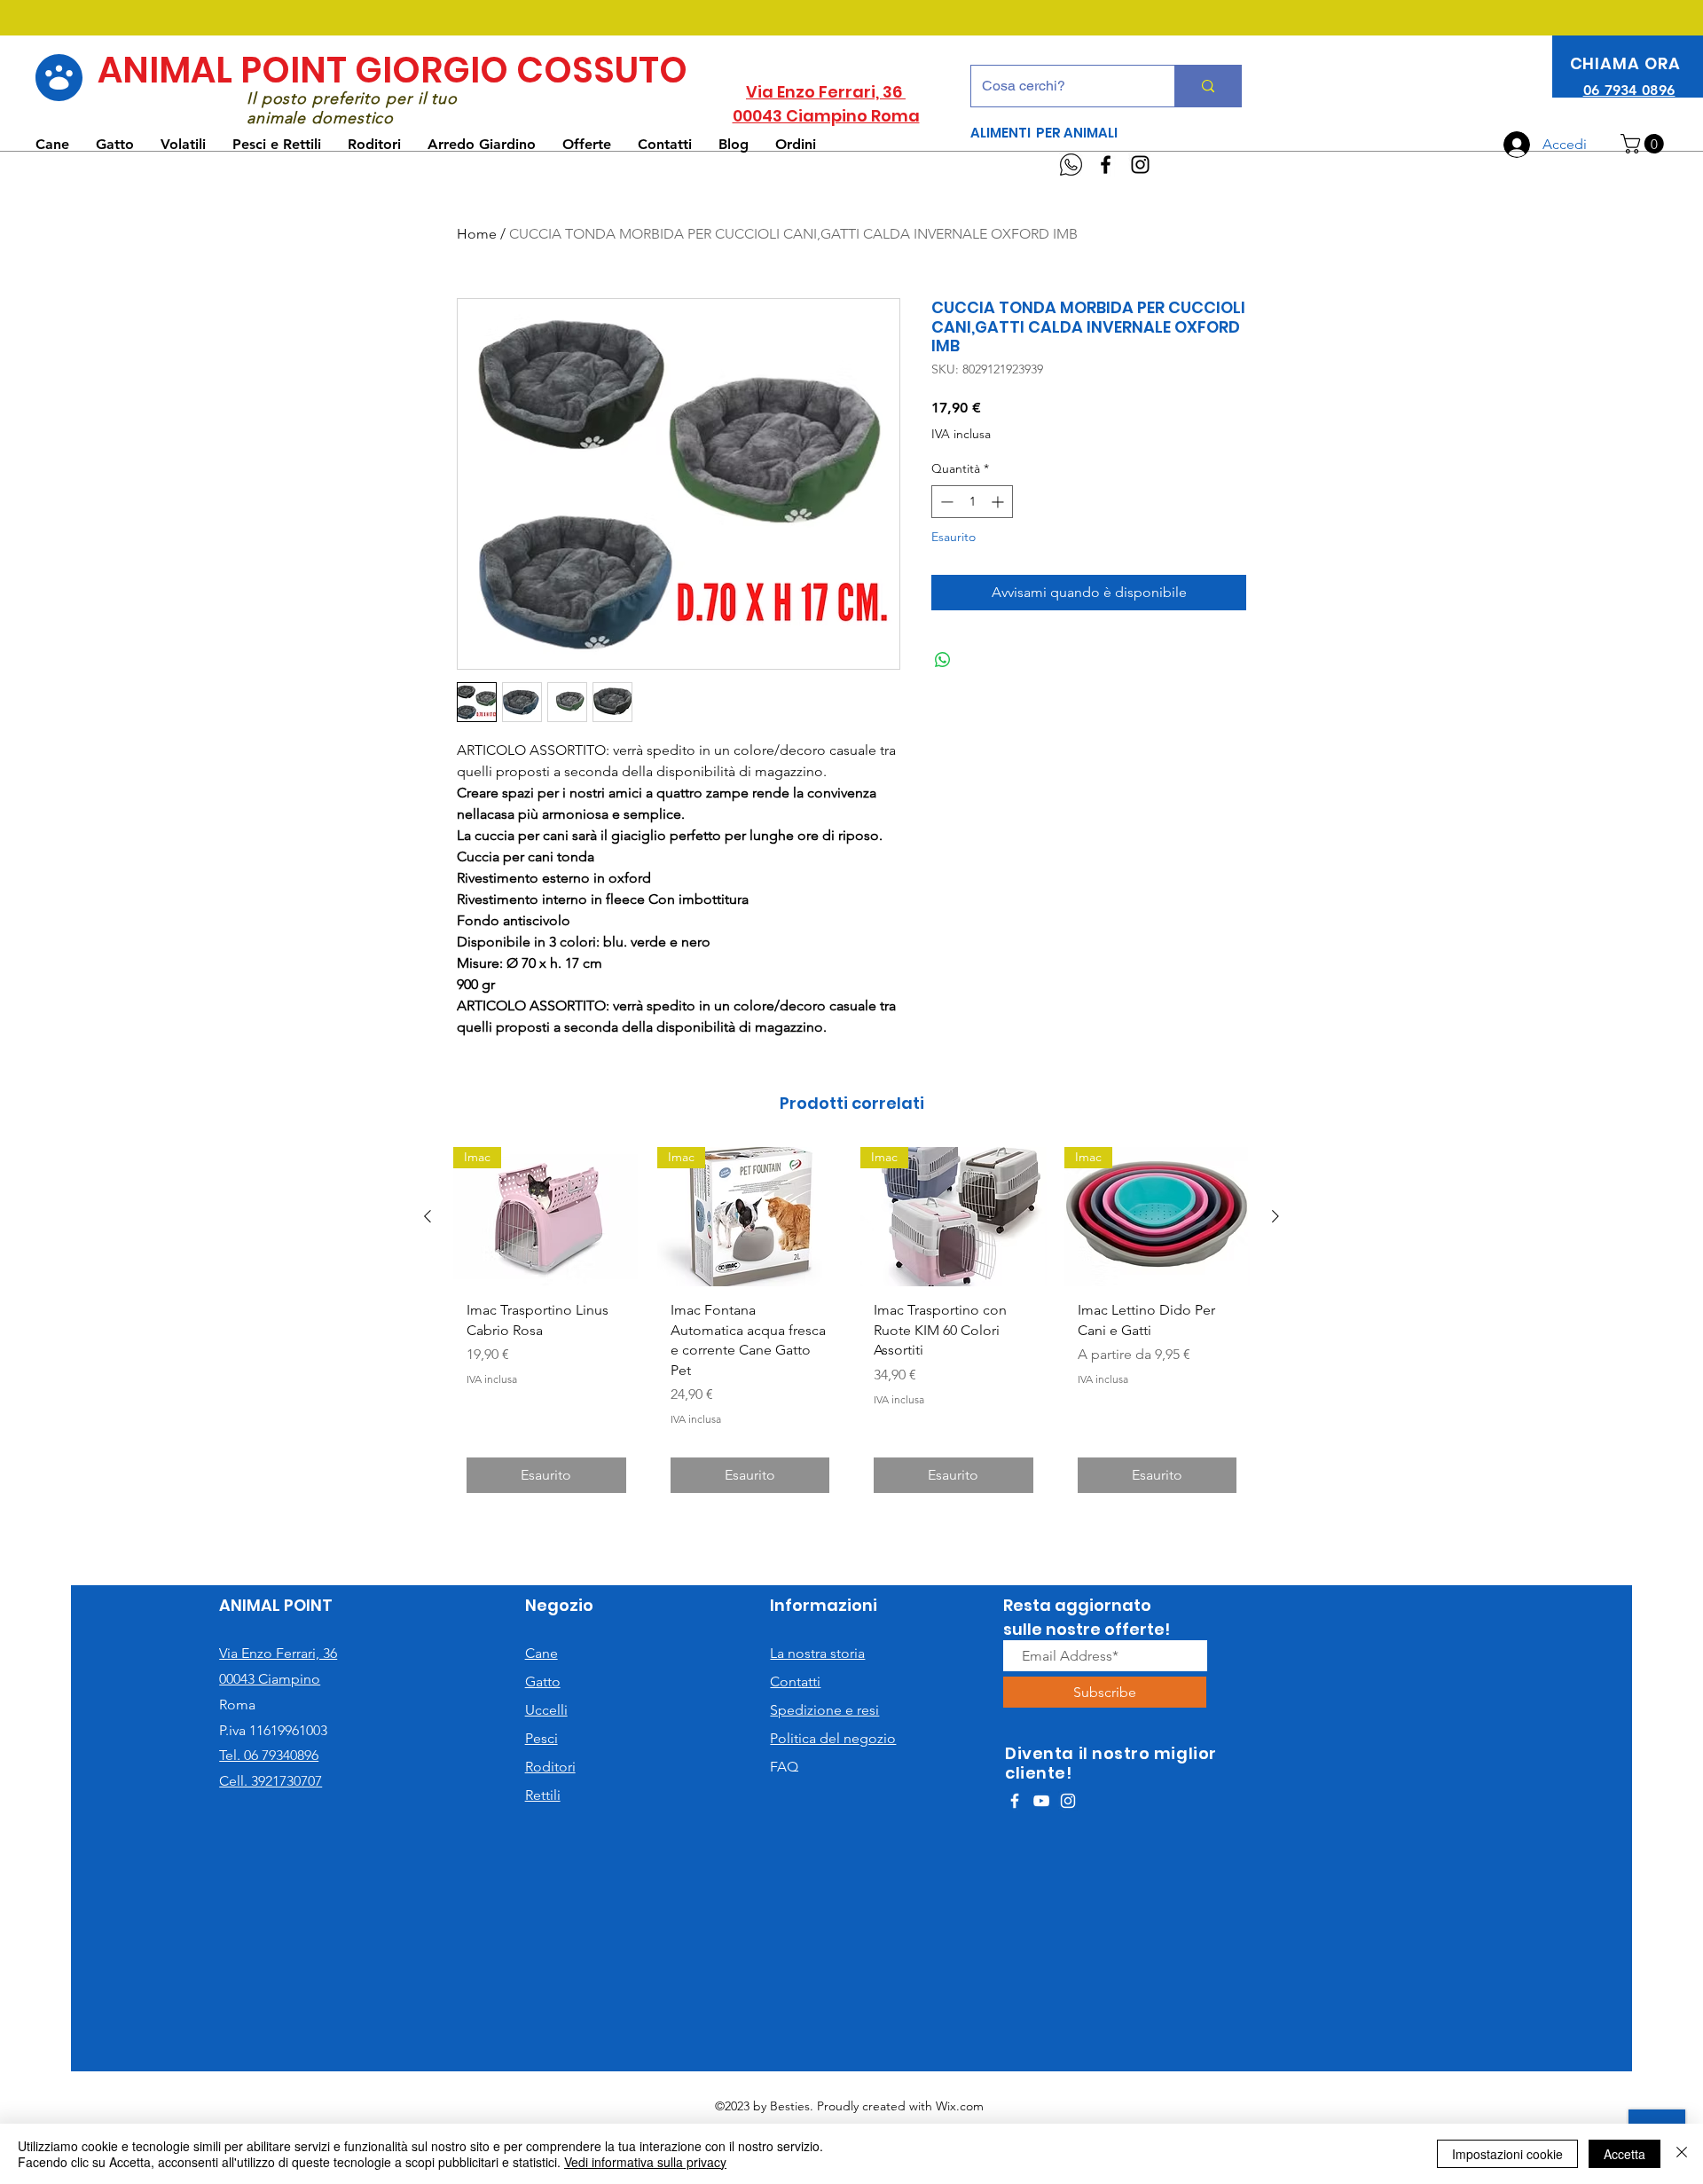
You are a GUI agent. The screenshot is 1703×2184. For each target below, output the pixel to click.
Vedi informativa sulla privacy (645, 2162)
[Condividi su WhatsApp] (943, 660)
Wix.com (960, 2106)
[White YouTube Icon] (1041, 1801)
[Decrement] (945, 502)
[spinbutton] (972, 502)
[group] (851, 1327)
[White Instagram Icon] (1068, 1801)
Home (477, 234)
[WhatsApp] (1071, 165)
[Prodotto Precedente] (428, 1216)
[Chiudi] (1682, 2154)
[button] (1644, 144)
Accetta (1625, 2154)
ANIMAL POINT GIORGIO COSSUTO (392, 70)
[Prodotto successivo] (1275, 1216)
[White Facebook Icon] (1015, 1801)
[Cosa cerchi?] (1208, 86)
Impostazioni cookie (1507, 2154)
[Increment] (999, 502)
